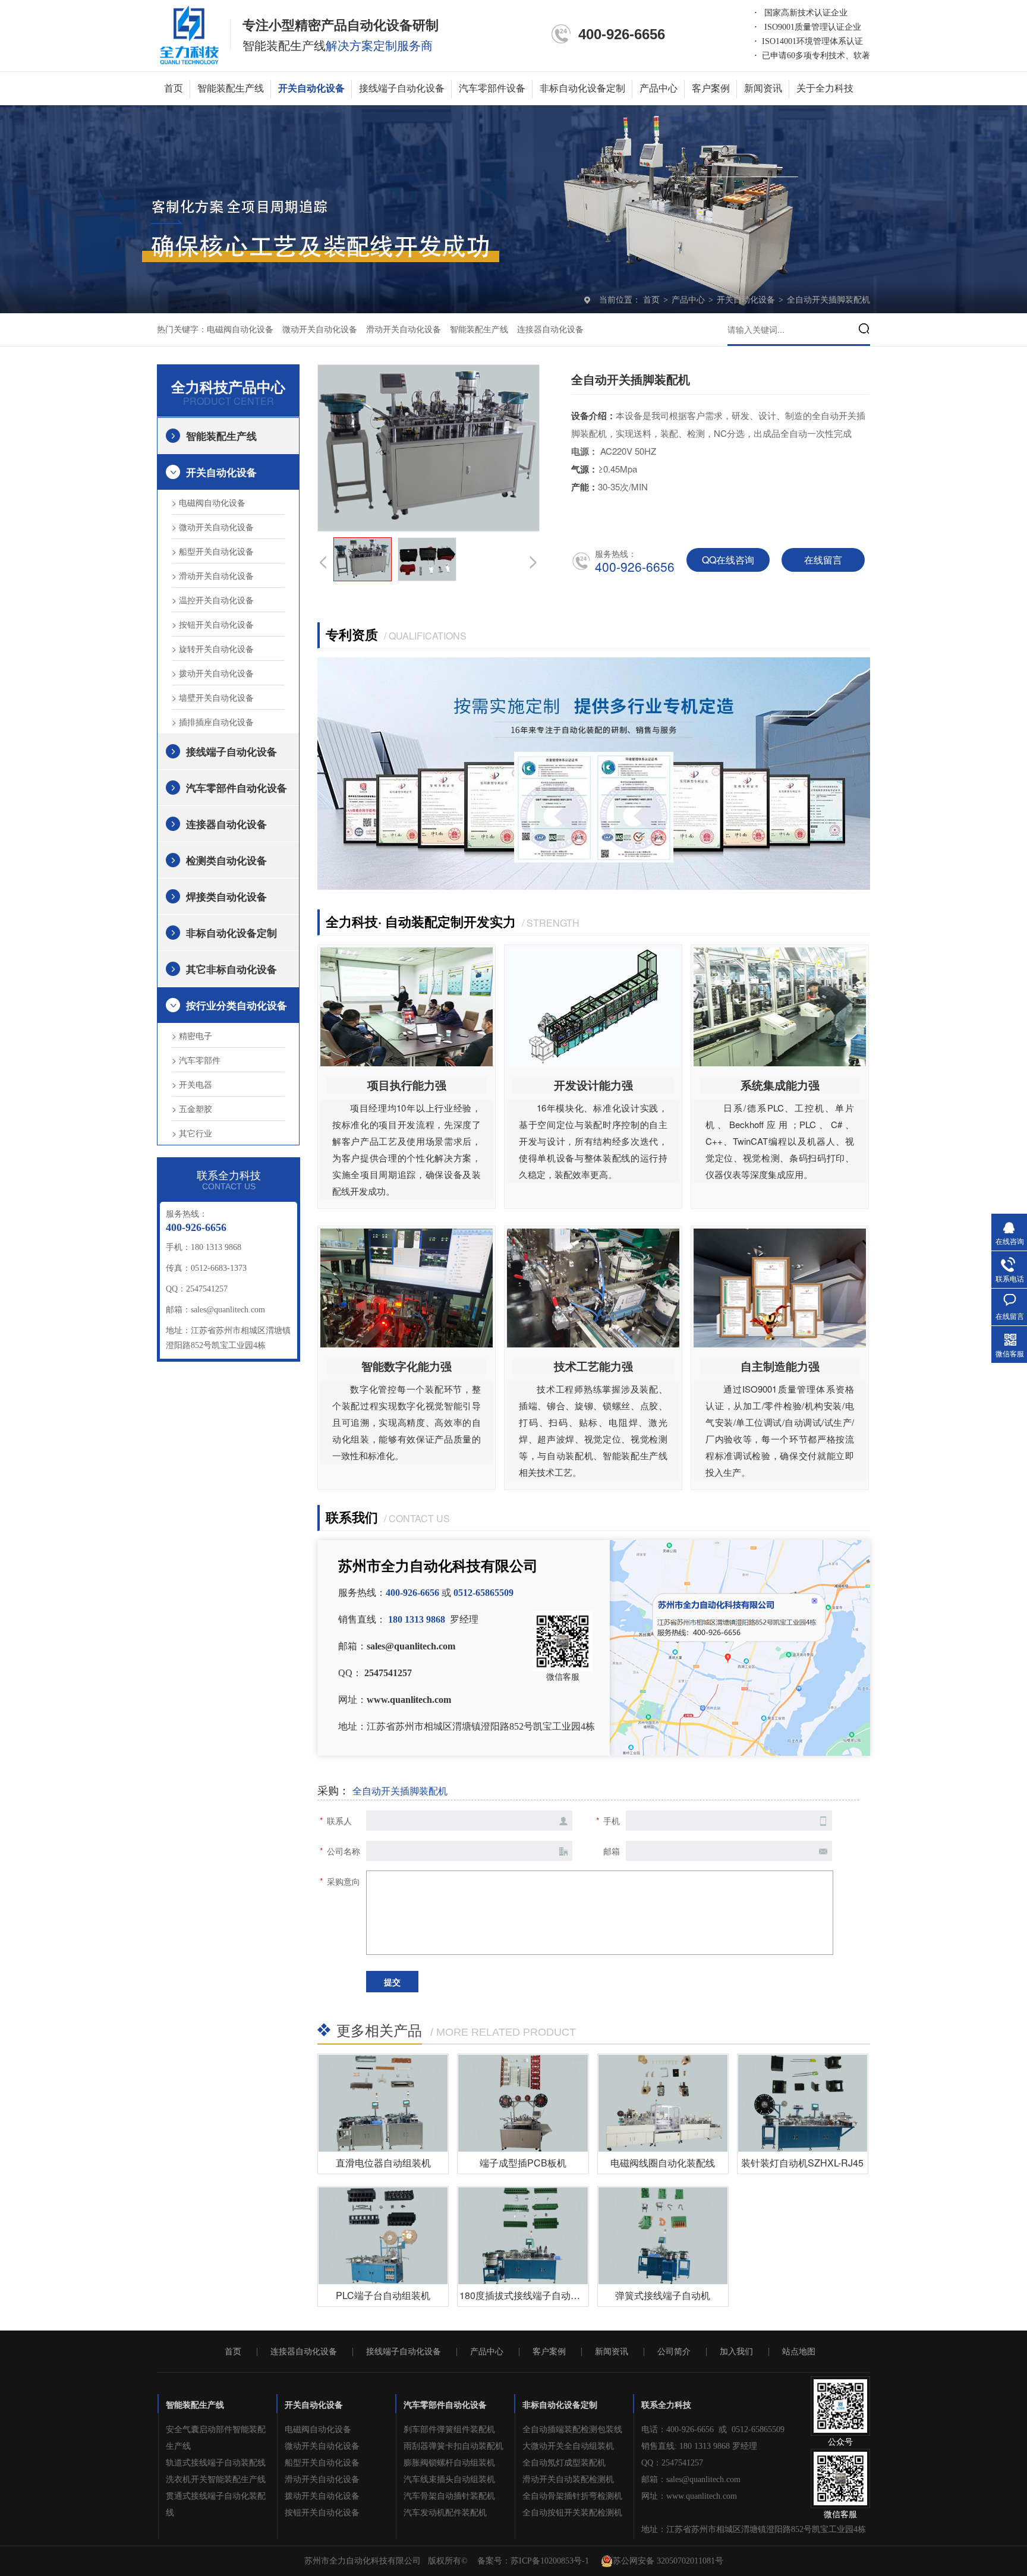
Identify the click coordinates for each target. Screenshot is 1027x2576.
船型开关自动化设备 (322, 2463)
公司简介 (674, 2352)
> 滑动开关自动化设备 (213, 575)
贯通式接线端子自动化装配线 (216, 2504)
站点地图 (799, 2352)
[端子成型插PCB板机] (523, 2103)
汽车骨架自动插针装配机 (449, 2496)
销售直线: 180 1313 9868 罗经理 (699, 2446)
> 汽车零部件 (196, 1060)
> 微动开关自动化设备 (213, 527)
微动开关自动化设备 (320, 330)
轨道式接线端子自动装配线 (216, 2463)
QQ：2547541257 (672, 2463)
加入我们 (736, 2352)
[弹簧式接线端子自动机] (663, 2236)
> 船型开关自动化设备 (213, 551)
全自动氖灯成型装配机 (564, 2463)
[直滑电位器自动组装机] (383, 2103)
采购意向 (344, 1881)
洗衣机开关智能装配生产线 (216, 2479)
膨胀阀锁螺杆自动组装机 (449, 2463)
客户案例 (711, 88)
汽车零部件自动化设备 (237, 788)
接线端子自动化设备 (402, 88)
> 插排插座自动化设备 (213, 722)
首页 (174, 88)
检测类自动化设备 (226, 860)
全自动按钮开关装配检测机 (572, 2513)
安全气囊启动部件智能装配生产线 (216, 2438)
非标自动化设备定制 (582, 88)
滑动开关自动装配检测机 (568, 2479)
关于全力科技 (825, 88)
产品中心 (659, 88)
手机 (612, 1821)
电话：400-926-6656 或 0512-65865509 (713, 2429)
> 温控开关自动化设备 (213, 600)
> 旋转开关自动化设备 (213, 648)
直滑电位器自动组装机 (383, 2163)
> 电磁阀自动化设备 (209, 502)
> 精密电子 (192, 1035)
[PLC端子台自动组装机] (383, 2236)
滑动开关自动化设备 (404, 330)
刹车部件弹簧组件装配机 (449, 2429)
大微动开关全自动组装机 (568, 2446)
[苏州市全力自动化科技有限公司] (189, 34)
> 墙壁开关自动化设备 (213, 697)
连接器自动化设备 (550, 330)
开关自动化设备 (311, 88)
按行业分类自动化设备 (237, 1005)
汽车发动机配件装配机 (445, 2513)
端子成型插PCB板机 (523, 2163)
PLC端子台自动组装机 (383, 2295)
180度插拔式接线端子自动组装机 (529, 2295)
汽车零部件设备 (492, 88)
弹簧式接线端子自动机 (663, 2295)
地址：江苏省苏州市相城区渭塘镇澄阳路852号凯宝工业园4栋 (754, 2529)
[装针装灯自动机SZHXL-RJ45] (803, 2103)
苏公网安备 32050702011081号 (668, 2561)
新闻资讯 (763, 88)
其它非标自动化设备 (231, 969)
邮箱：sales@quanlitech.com (691, 2479)
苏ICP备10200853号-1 (550, 2561)
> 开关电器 (192, 1084)
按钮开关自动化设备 (322, 2513)
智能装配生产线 (231, 88)
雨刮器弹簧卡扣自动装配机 (453, 2446)
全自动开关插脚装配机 (828, 300)
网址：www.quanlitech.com (689, 2496)
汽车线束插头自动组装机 (449, 2479)
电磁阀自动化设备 (240, 330)
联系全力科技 (666, 2405)
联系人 (339, 1821)
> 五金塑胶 (192, 1109)
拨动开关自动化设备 (322, 2496)
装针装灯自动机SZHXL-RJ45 (802, 2163)
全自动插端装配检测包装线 (572, 2429)
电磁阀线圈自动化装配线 (663, 2163)
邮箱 (612, 1851)
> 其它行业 (192, 1133)
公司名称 (344, 1851)
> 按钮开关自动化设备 (213, 624)
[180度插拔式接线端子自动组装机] (523, 2236)
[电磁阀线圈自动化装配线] (663, 2103)
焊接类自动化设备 (226, 896)
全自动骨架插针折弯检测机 (572, 2496)
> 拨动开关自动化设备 (213, 673)
